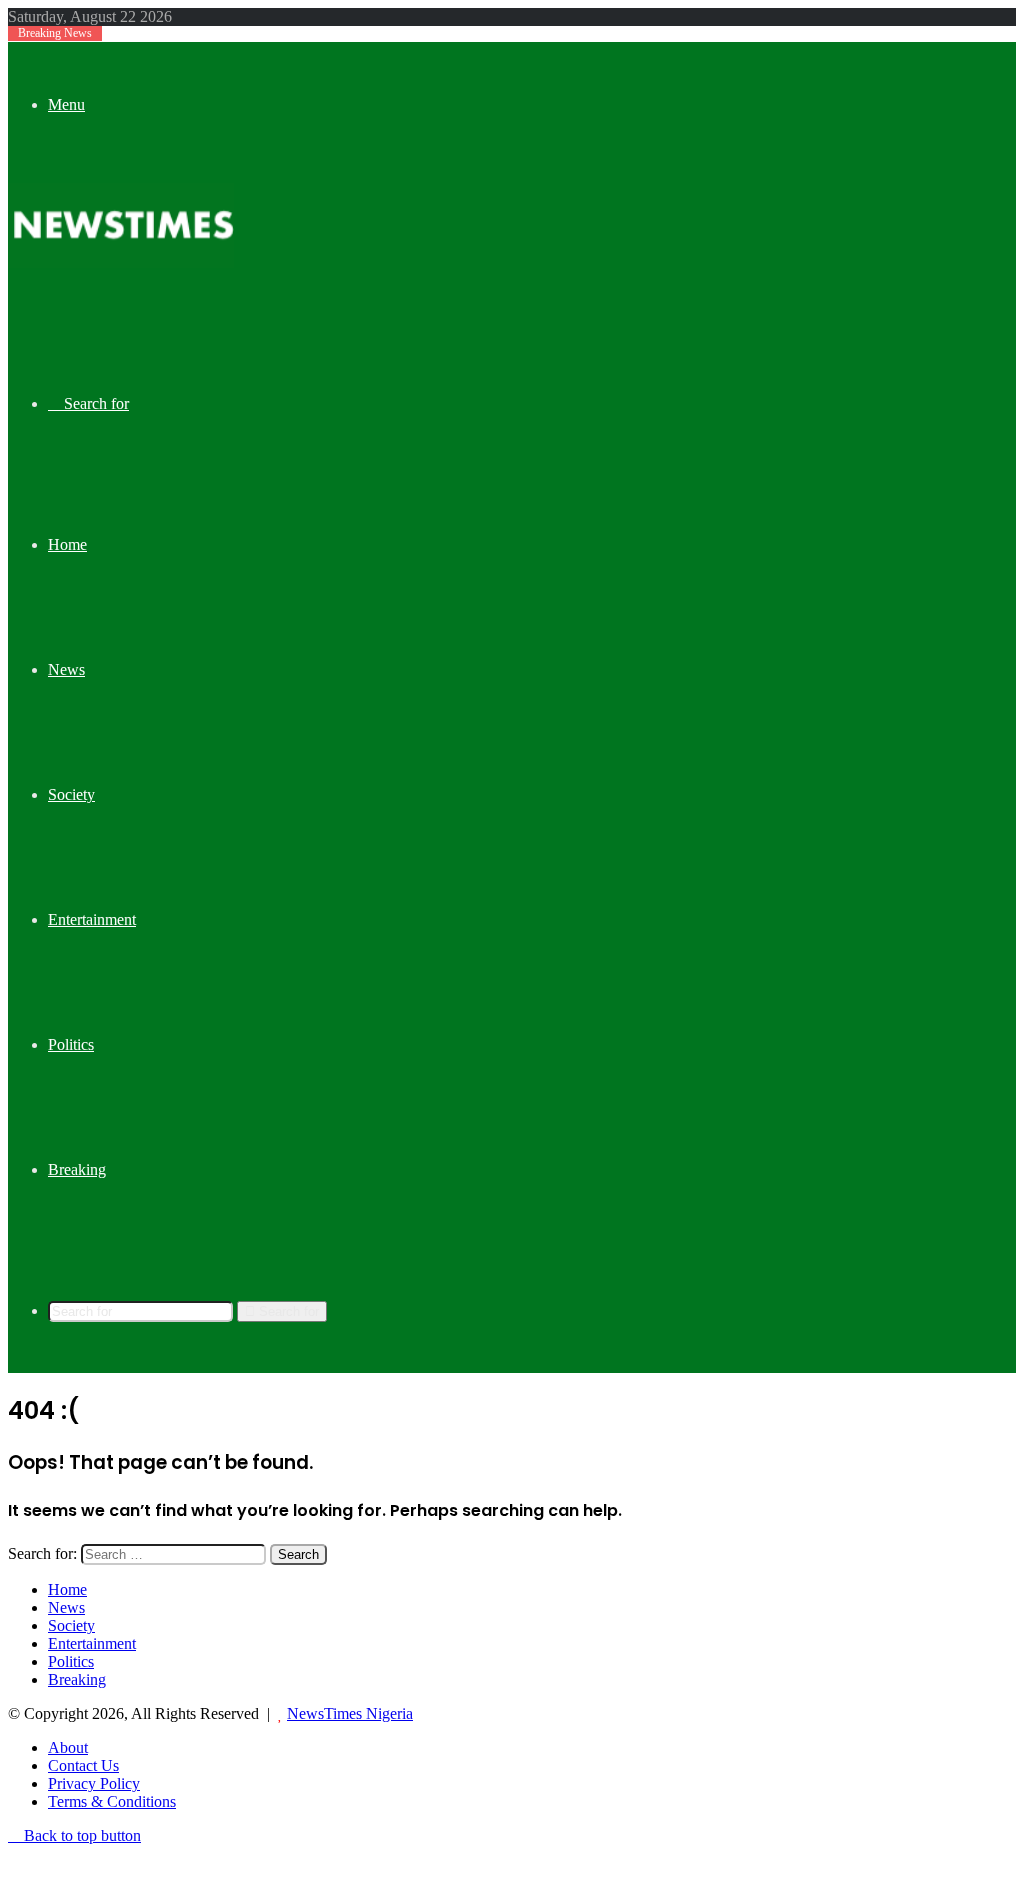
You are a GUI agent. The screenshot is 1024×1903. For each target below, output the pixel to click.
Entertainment (92, 919)
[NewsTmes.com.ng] (121, 262)
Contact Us (83, 1765)
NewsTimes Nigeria (350, 1713)
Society (71, 794)
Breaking (77, 1169)
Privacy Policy (94, 1783)
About (68, 1747)
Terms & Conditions (112, 1801)
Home (67, 544)
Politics (71, 1044)
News (66, 669)
